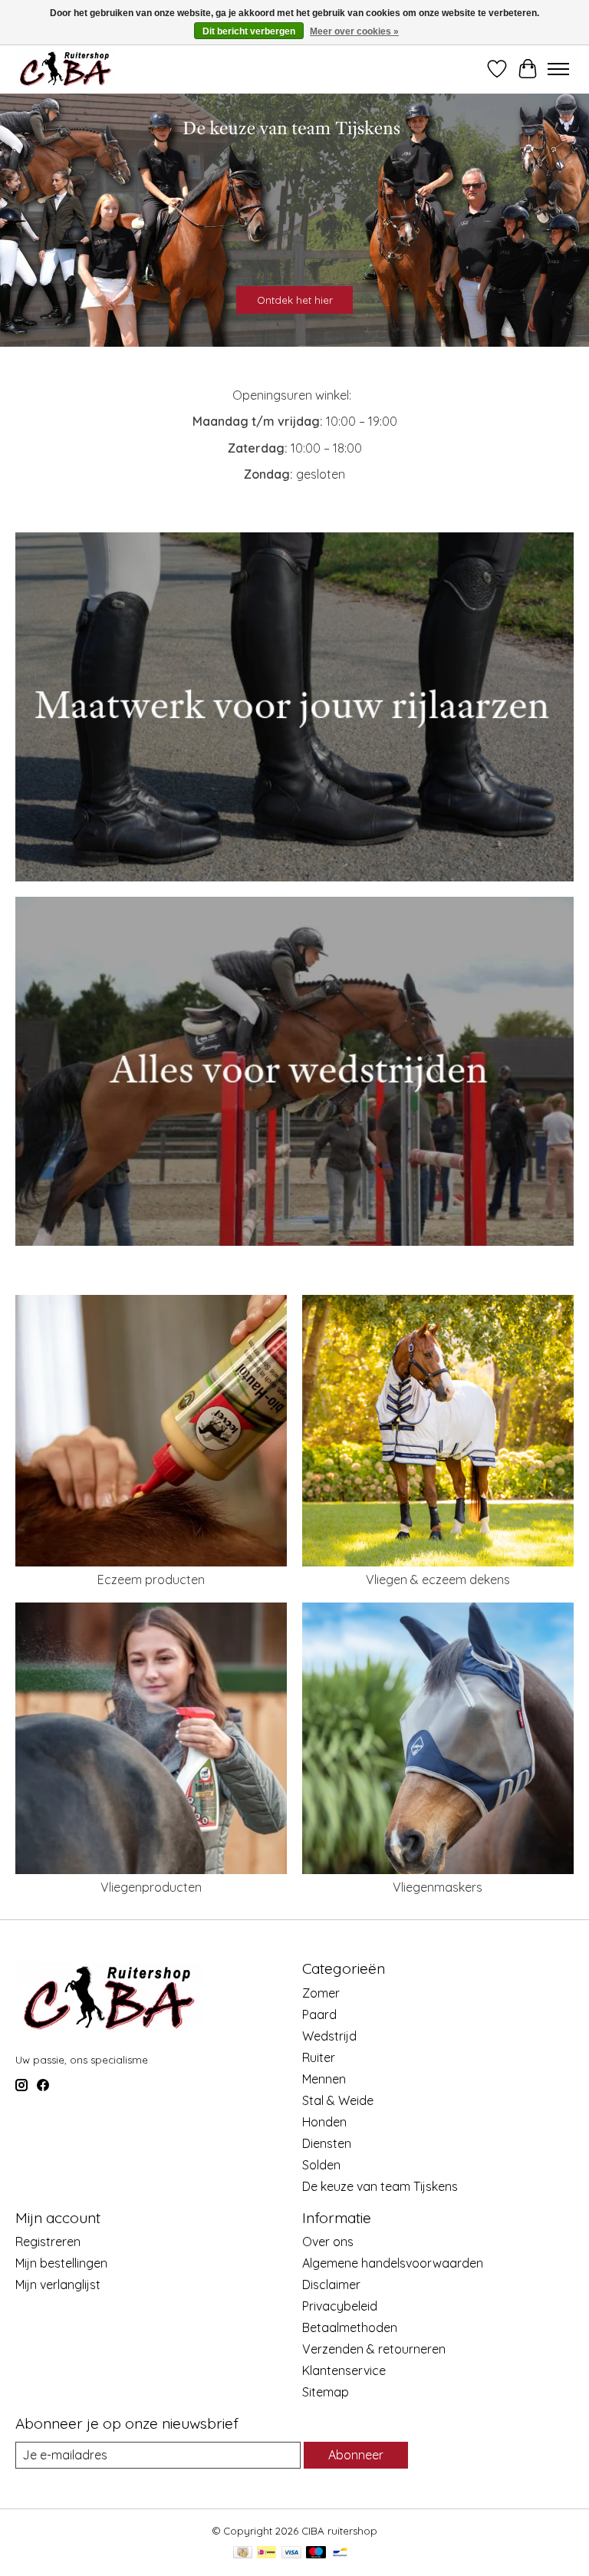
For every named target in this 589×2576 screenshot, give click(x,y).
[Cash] (243, 2553)
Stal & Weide (338, 2100)
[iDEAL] (267, 2553)
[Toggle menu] (558, 69)
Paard (319, 2014)
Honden (324, 2122)
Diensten (327, 2143)
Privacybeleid (340, 2306)
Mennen (324, 2079)
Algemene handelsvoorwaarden (393, 2263)
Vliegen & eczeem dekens (438, 1580)
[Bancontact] (340, 2553)
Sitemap (326, 2392)
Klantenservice (344, 2370)
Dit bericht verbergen (249, 31)
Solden (321, 2165)
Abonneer (356, 2455)
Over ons (328, 2242)
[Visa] (291, 2553)
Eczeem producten (151, 1580)
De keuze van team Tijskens (380, 2186)
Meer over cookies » (354, 31)
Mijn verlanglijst (58, 2284)
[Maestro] (316, 2553)
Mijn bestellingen (61, 2263)
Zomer (321, 1993)
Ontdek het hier (295, 300)
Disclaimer (331, 2284)
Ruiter (319, 2057)
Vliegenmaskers (438, 1887)
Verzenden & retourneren (374, 2349)
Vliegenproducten (151, 1887)
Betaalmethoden (350, 2327)
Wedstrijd (329, 2036)
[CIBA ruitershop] (66, 69)
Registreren (48, 2242)
